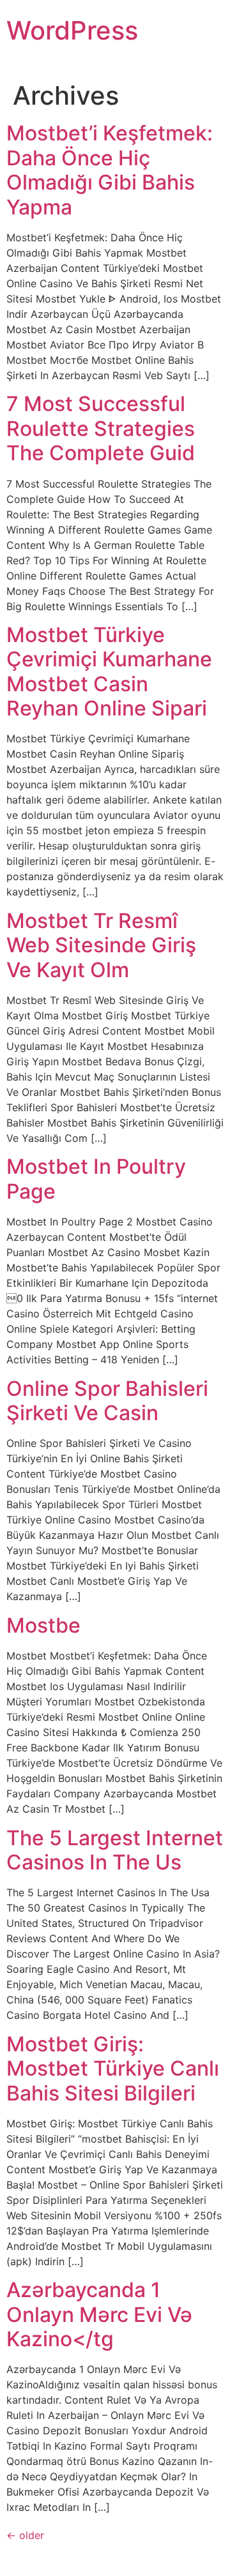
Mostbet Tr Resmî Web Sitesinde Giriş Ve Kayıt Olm (101, 945)
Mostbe (43, 1625)
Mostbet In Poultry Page (96, 1179)
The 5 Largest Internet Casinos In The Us (115, 1850)
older (25, 2535)
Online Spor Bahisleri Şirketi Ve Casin (107, 1401)
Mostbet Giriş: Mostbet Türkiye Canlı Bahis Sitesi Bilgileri (113, 2069)
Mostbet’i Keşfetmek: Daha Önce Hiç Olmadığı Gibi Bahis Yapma (110, 170)
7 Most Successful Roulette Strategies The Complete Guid (101, 428)
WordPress (72, 30)
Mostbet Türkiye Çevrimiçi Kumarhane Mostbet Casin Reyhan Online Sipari (109, 671)
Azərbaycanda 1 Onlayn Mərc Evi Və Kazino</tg (99, 2314)
